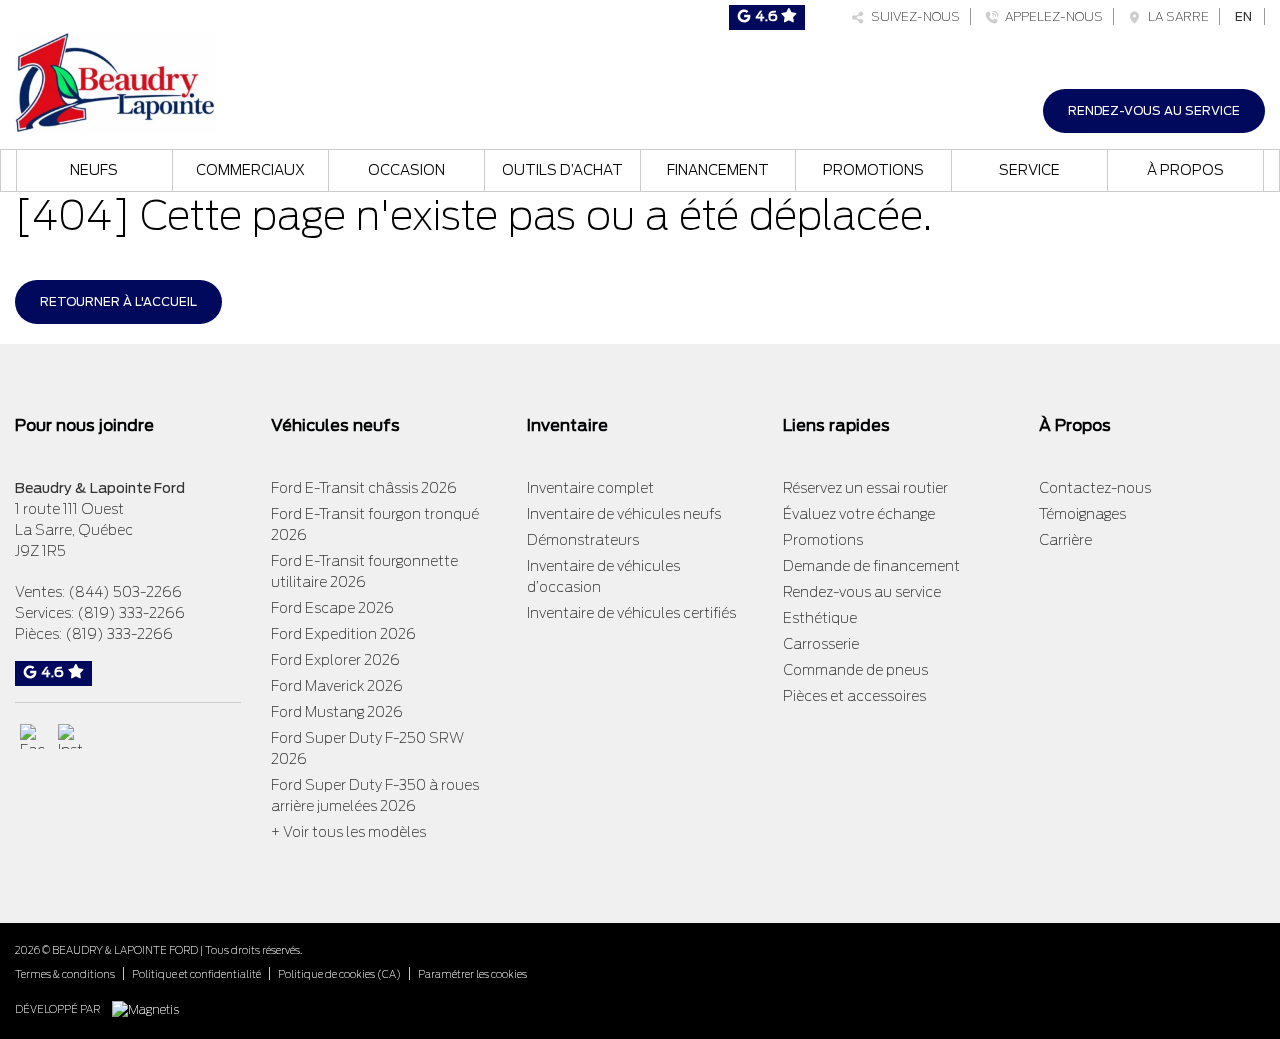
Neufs (94, 170)
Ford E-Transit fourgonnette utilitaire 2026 (364, 571)
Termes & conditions (65, 974)
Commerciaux (250, 170)
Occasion (406, 170)
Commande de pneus (855, 670)
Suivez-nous (912, 16)
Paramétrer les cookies (472, 974)
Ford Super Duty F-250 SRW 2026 (367, 748)
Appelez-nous (1051, 16)
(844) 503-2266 (125, 592)
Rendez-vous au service (1154, 110)
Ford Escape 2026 (332, 608)
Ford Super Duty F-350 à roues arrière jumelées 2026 (375, 795)
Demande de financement (871, 566)
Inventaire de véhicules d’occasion (603, 576)
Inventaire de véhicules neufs (624, 514)
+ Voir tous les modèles (348, 832)
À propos (1185, 170)
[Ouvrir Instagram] (70, 736)
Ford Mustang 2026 (337, 712)
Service (1029, 170)
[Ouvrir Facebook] (32, 736)
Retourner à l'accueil (118, 301)
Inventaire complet (590, 488)
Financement (718, 170)
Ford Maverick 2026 (337, 686)
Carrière (1065, 540)
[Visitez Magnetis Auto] (150, 1008)
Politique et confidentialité (196, 974)
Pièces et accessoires (854, 696)
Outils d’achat (562, 170)
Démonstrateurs (583, 540)
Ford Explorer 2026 (335, 660)
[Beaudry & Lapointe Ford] (115, 80)
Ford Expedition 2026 (343, 634)
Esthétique (820, 618)
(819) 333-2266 (131, 613)
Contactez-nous (1095, 488)
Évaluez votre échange (859, 514)
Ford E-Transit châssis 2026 (364, 488)
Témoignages (1082, 514)
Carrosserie (821, 644)
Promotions (873, 170)
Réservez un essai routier (865, 488)
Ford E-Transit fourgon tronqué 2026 (375, 524)
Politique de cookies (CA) (339, 974)
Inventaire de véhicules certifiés (631, 613)
